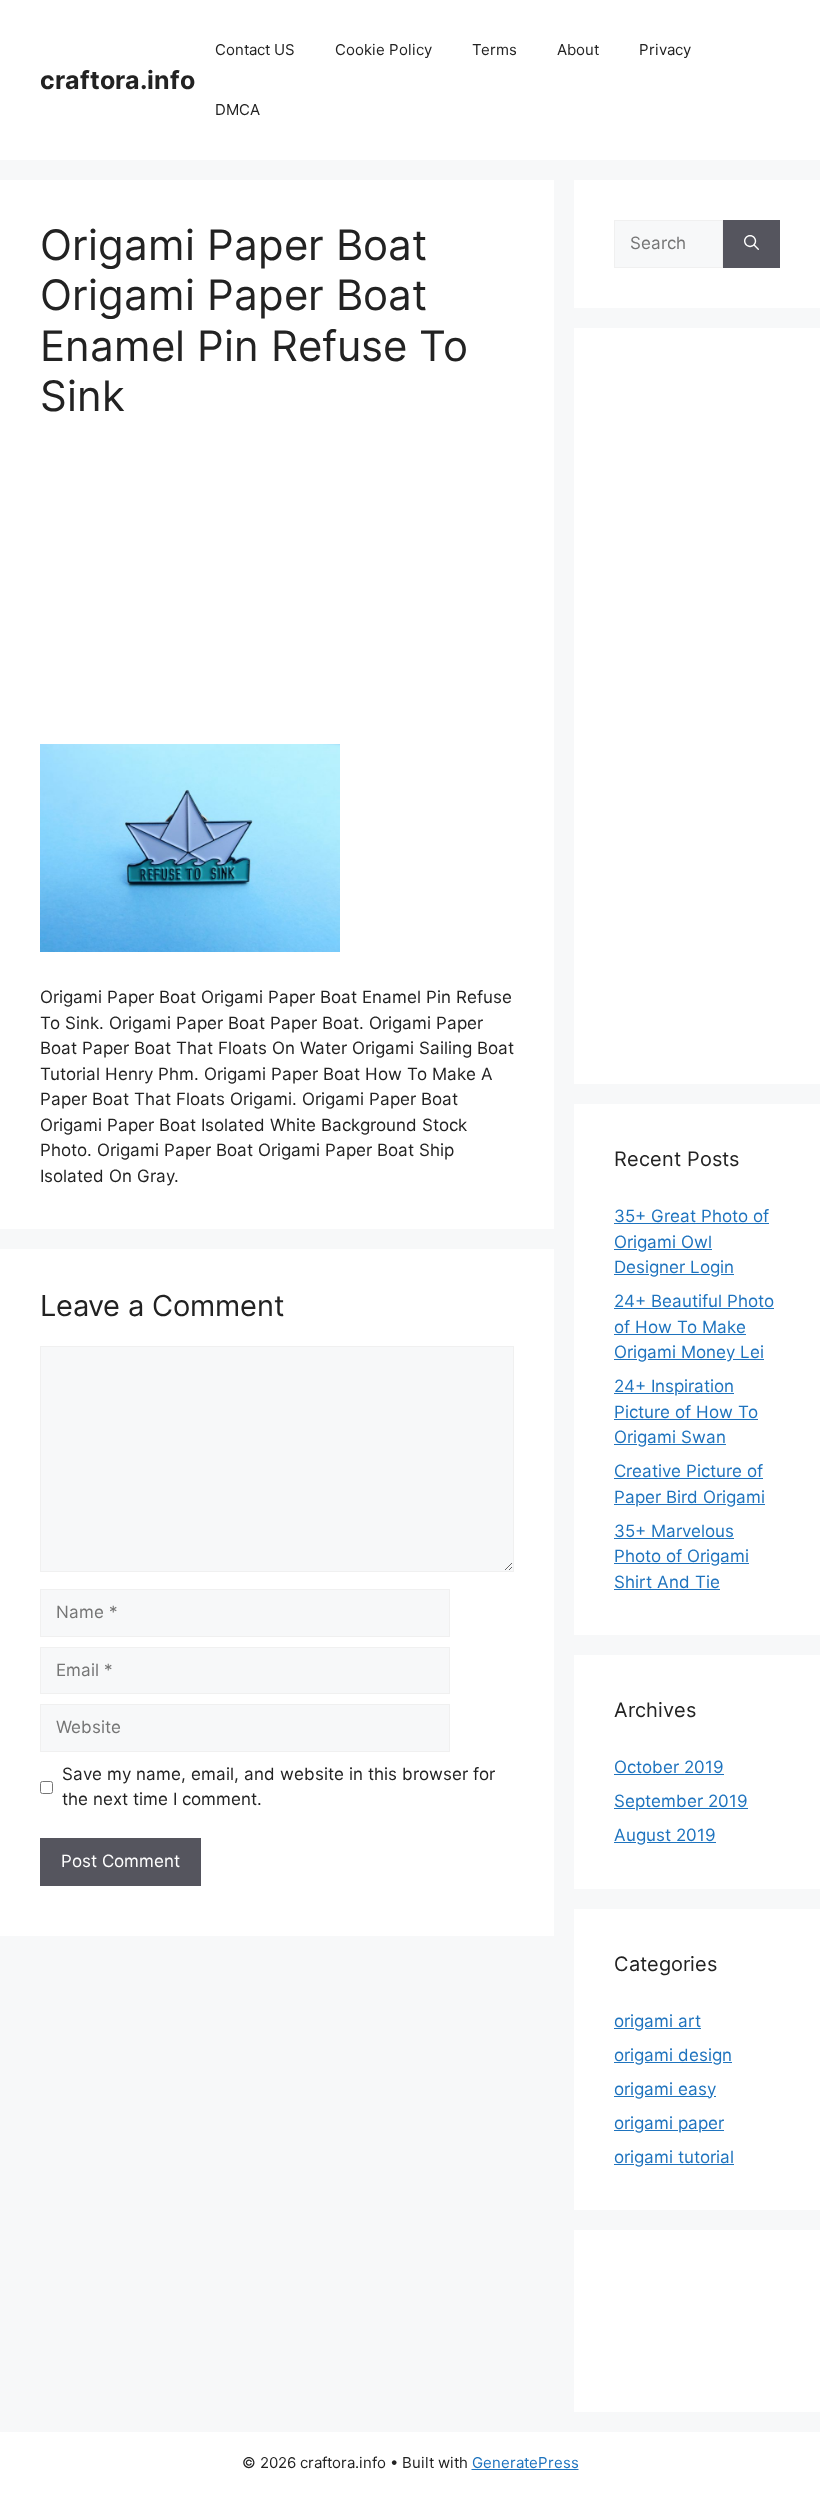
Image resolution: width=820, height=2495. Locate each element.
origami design (673, 2055)
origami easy (665, 2089)
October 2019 (669, 1767)
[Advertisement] (277, 596)
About (578, 49)
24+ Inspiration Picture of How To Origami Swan (686, 1411)
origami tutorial (674, 2157)
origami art (657, 2021)
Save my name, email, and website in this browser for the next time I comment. (278, 1787)
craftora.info (117, 80)
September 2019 (681, 1801)
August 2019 (665, 1835)
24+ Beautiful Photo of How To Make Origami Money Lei (694, 1326)
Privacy (665, 49)
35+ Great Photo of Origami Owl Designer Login (691, 1241)
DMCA (237, 109)
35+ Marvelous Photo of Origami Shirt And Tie (681, 1556)
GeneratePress (525, 2462)
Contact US (255, 49)
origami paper (669, 2123)
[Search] (751, 244)
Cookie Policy (383, 49)
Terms (494, 49)
